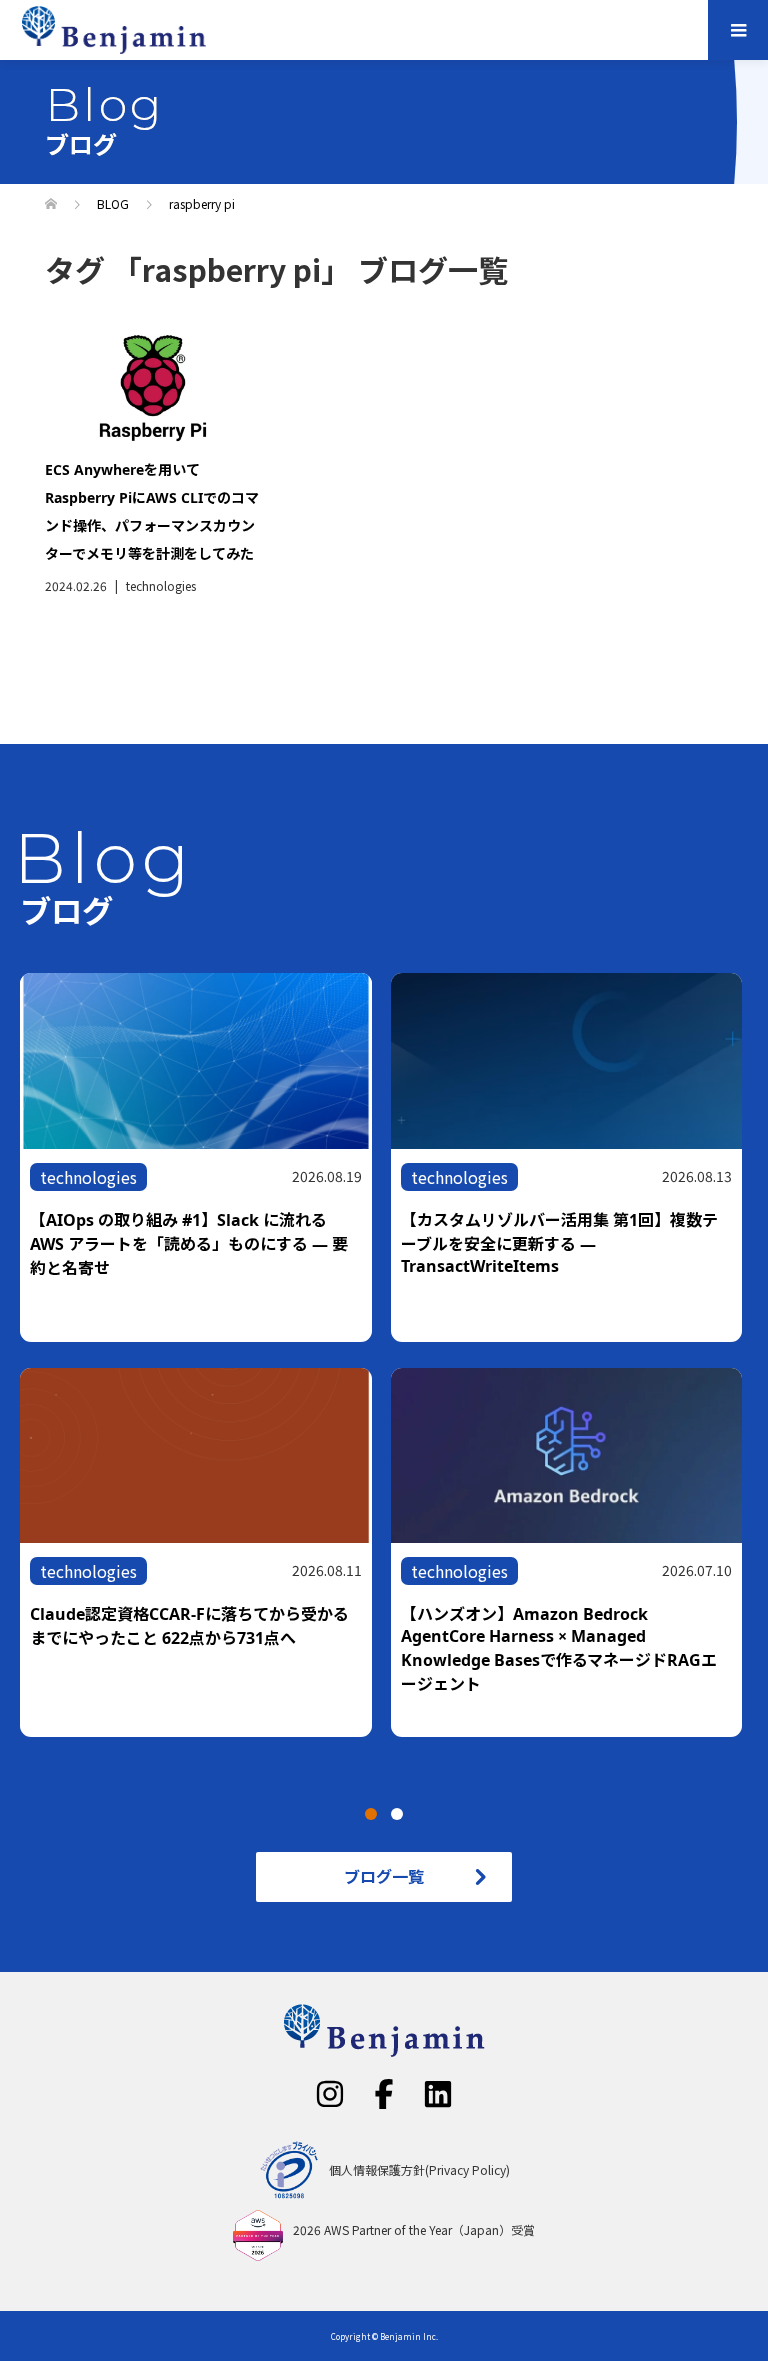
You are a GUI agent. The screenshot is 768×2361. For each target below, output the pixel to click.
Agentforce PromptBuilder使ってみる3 (550, 1614)
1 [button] (371, 1814)
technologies (161, 585)
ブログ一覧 (384, 1876)
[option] (394, 1367)
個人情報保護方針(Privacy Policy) (419, 2170)
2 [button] (397, 1814)
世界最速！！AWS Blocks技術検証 (155, 1264)
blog (57, 1571)
